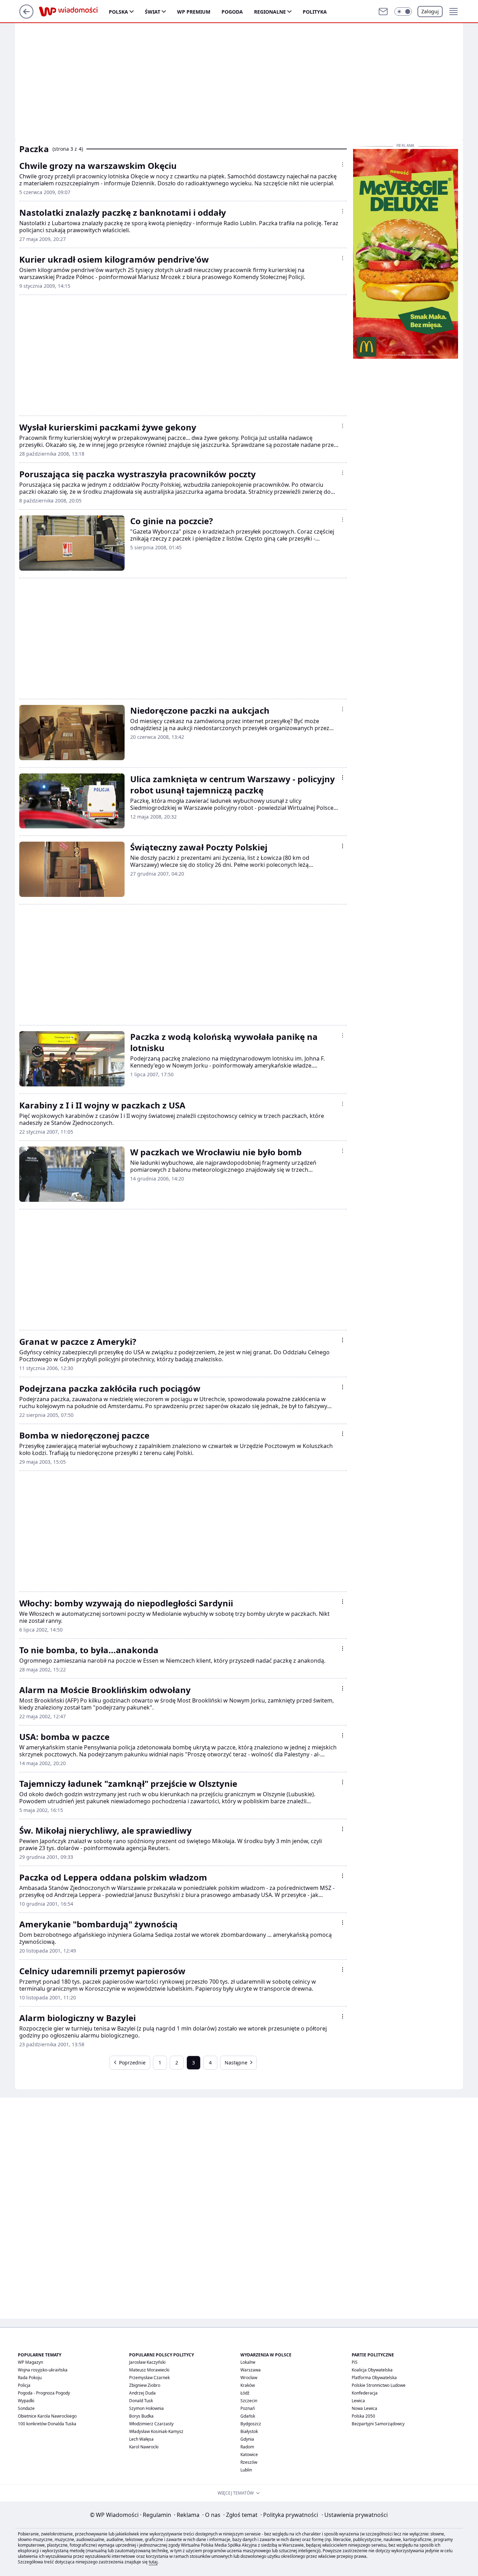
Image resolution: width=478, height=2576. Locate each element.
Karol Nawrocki (144, 2447)
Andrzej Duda (142, 2393)
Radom (247, 2447)
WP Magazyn (30, 2362)
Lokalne (248, 2362)
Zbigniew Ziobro (145, 2385)
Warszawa (251, 2370)
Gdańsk (248, 2416)
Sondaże (26, 2408)
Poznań (248, 2408)
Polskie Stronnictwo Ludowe (379, 2385)
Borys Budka (141, 2416)
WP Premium (194, 12)
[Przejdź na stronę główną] (26, 16)
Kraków (248, 2385)
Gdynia (247, 2439)
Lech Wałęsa (141, 2439)
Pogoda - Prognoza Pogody (44, 2393)
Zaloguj (430, 11)
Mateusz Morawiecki (149, 2370)
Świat (153, 12)
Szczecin (249, 2401)
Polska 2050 (363, 2416)
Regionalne (270, 12)
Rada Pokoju (30, 2378)
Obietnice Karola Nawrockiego (47, 2416)
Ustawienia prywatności (355, 2515)
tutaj (153, 2562)
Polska (118, 12)
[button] (403, 12)
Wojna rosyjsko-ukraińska (43, 2370)
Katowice (249, 2454)
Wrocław (249, 2378)
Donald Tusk (141, 2401)
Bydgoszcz (251, 2424)
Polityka (315, 12)
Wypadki (26, 2401)
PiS (355, 2362)
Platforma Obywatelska (374, 2378)
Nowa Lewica (364, 2408)
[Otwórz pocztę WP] (383, 12)
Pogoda (232, 12)
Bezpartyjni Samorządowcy (378, 2424)
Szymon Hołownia (146, 2408)
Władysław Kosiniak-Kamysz (156, 2431)
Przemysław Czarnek (149, 2378)
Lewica (358, 2401)
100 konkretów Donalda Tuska (47, 2424)
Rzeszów (249, 2462)
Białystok (249, 2431)
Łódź (245, 2393)
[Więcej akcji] (343, 164)
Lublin (246, 2470)
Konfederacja (365, 2393)
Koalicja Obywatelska (372, 2370)
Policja (24, 2385)
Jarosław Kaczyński (147, 2362)
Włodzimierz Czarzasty (151, 2424)
